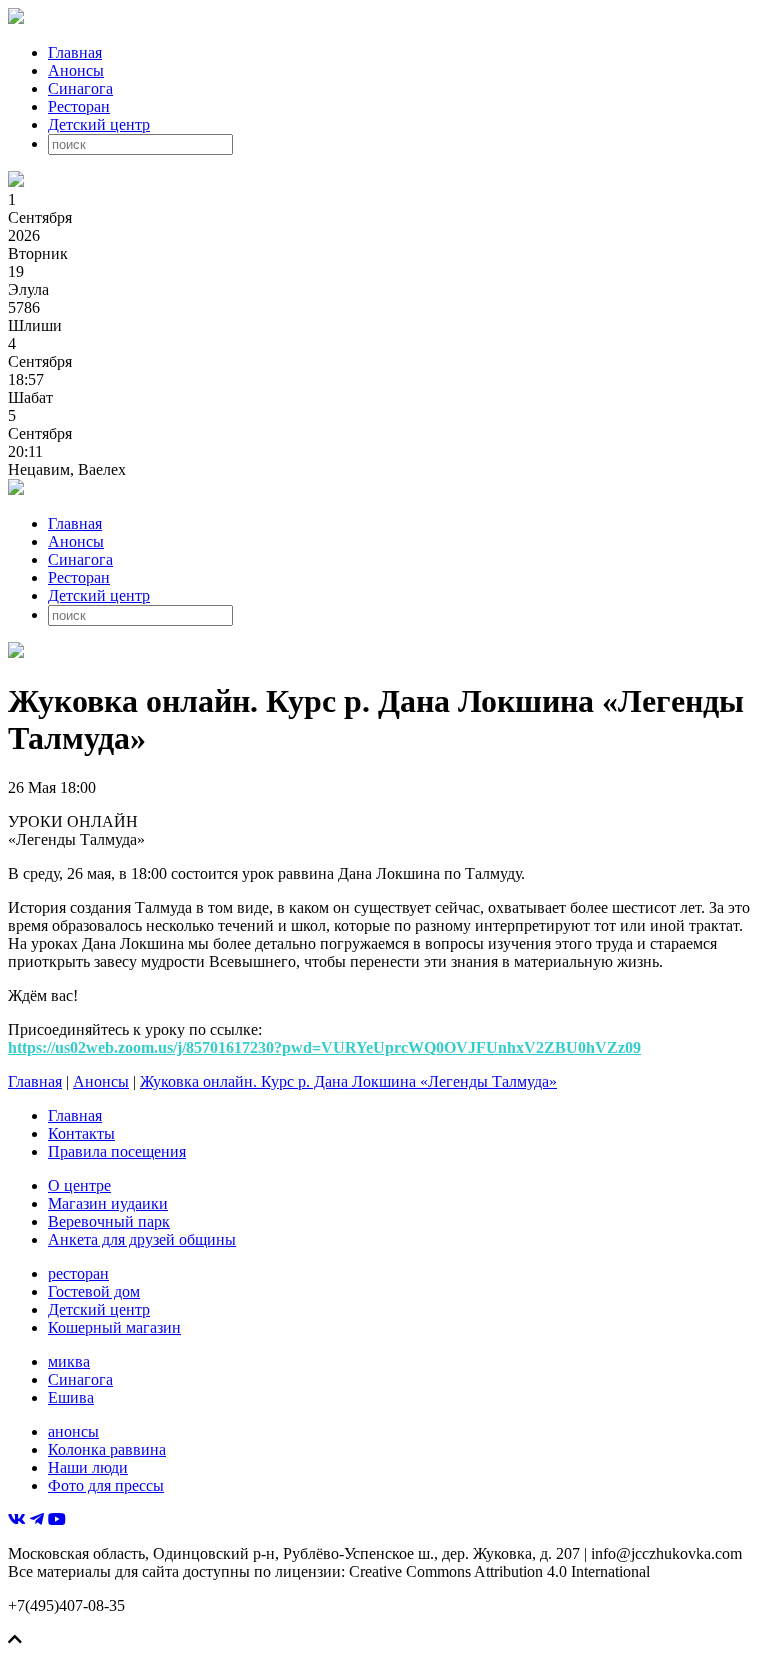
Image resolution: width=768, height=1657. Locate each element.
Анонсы (76, 70)
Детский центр (99, 124)
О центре (79, 1185)
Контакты (81, 1133)
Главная (75, 52)
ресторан (78, 1273)
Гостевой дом (94, 1291)
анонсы (73, 1431)
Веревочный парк (109, 1221)
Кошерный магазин (114, 1327)
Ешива (71, 1397)
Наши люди (88, 1467)
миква (69, 1361)
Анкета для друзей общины (142, 1239)
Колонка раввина (107, 1449)
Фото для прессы (106, 1485)
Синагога (80, 88)
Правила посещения (117, 1151)
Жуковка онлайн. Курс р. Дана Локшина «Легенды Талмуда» (348, 1081)
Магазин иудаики (108, 1203)
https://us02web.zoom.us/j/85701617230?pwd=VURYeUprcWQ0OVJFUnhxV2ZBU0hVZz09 (324, 1047)
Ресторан (79, 106)
